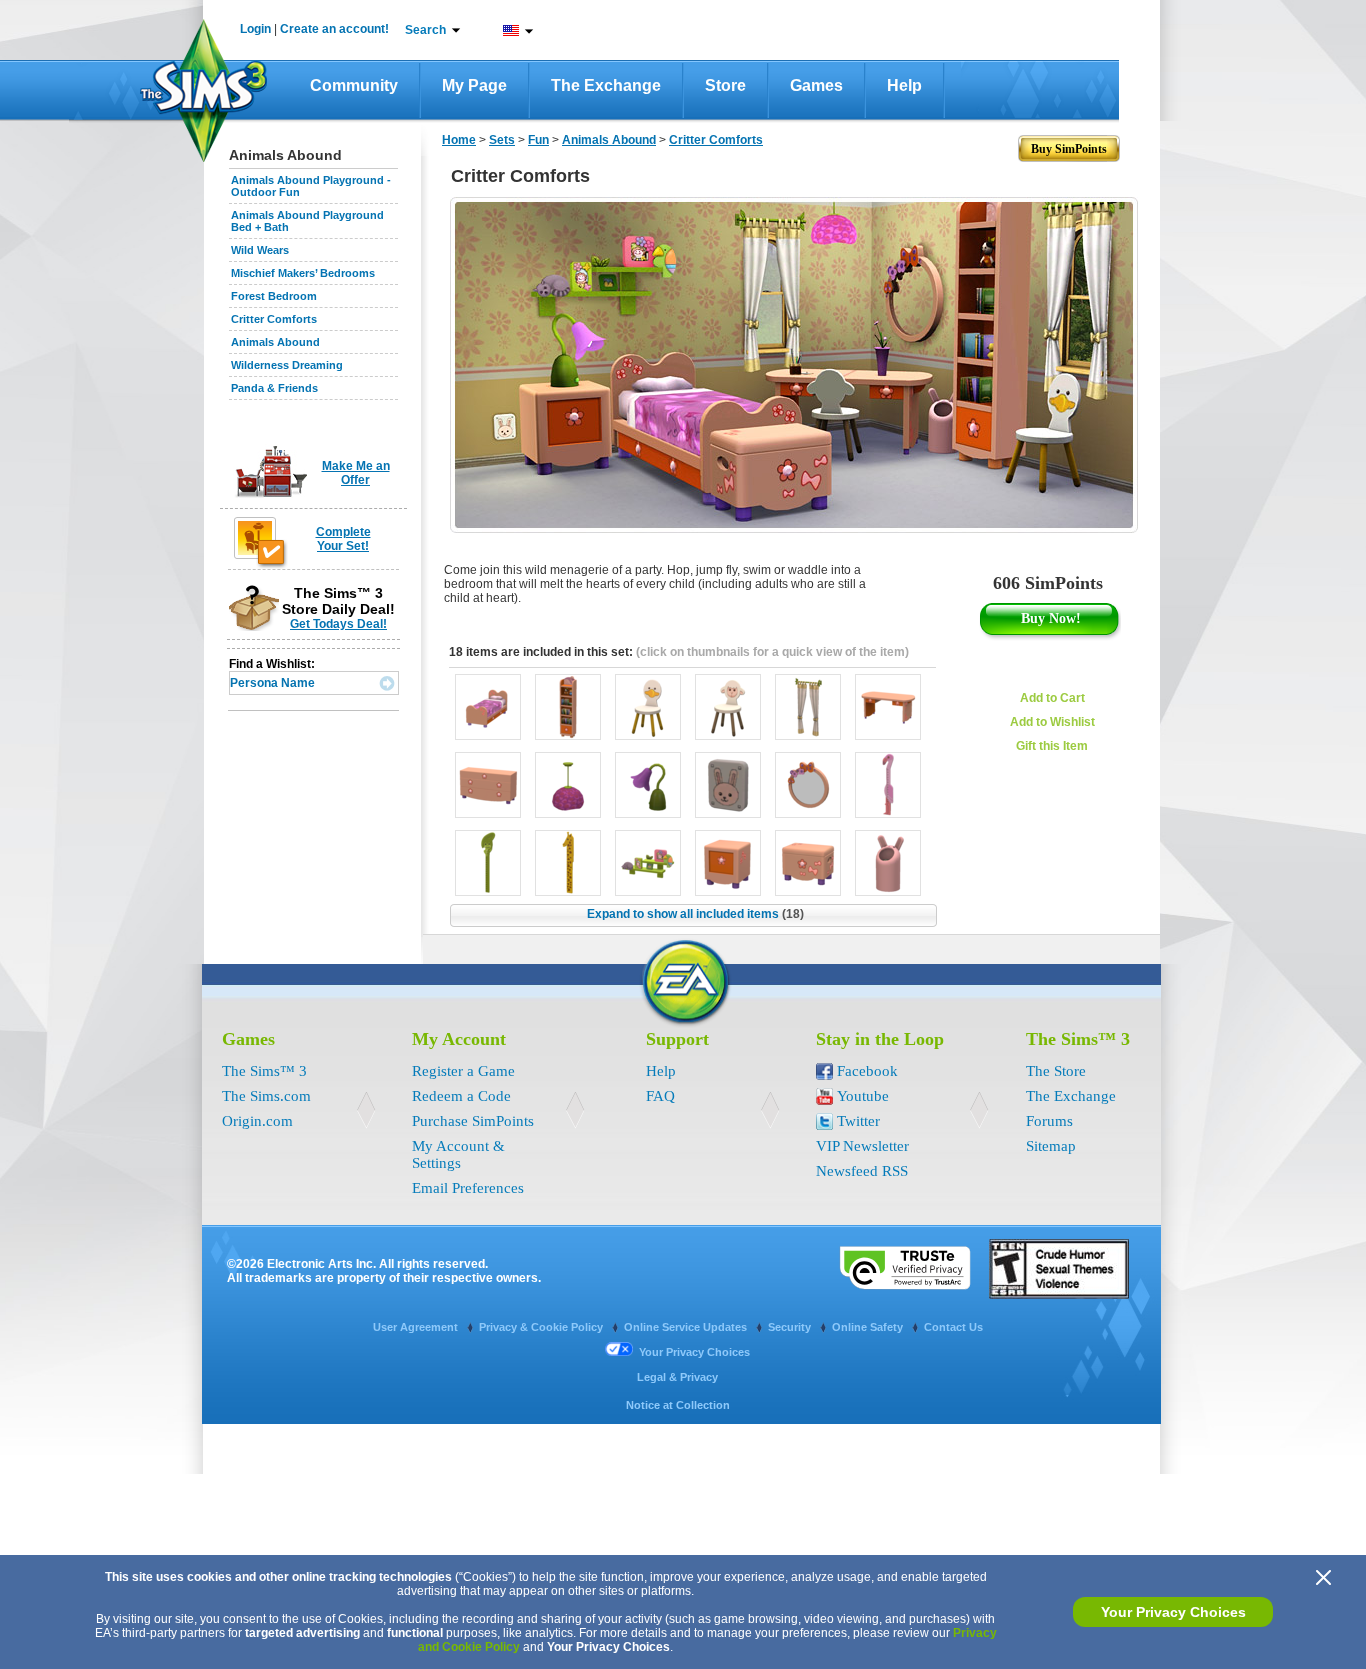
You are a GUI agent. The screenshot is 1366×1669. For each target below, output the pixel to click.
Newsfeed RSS (862, 1171)
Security (791, 1327)
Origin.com (257, 1121)
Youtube (863, 1096)
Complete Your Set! (343, 539)
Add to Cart (1052, 698)
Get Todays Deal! (338, 624)
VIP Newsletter (862, 1146)
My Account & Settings (458, 1154)
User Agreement (417, 1327)
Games (816, 85)
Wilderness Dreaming (287, 365)
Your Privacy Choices (1173, 1612)
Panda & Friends (274, 388)
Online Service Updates (687, 1327)
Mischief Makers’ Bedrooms (303, 273)
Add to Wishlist (1052, 722)
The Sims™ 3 (264, 1071)
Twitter (858, 1121)
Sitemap (1051, 1146)
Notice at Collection (678, 1405)
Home (459, 140)
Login (255, 29)
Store (725, 85)
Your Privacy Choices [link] (694, 1352)
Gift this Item (1052, 746)
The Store (1056, 1071)
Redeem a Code (461, 1096)
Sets (502, 140)
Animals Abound (275, 342)
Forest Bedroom (274, 296)
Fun (538, 140)
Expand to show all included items (695, 914)
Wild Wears (260, 250)
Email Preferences (468, 1188)
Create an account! (334, 29)
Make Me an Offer (356, 473)
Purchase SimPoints (473, 1121)
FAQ (660, 1096)
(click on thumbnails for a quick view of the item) (772, 652)
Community (354, 85)
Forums (1049, 1121)
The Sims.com (266, 1096)
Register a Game (463, 1071)
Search (425, 30)
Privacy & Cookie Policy (542, 1327)
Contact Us (953, 1327)
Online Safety (869, 1327)
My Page (474, 85)
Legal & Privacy (677, 1377)
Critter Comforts (274, 319)
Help (904, 85)
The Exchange (606, 85)
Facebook (867, 1071)
